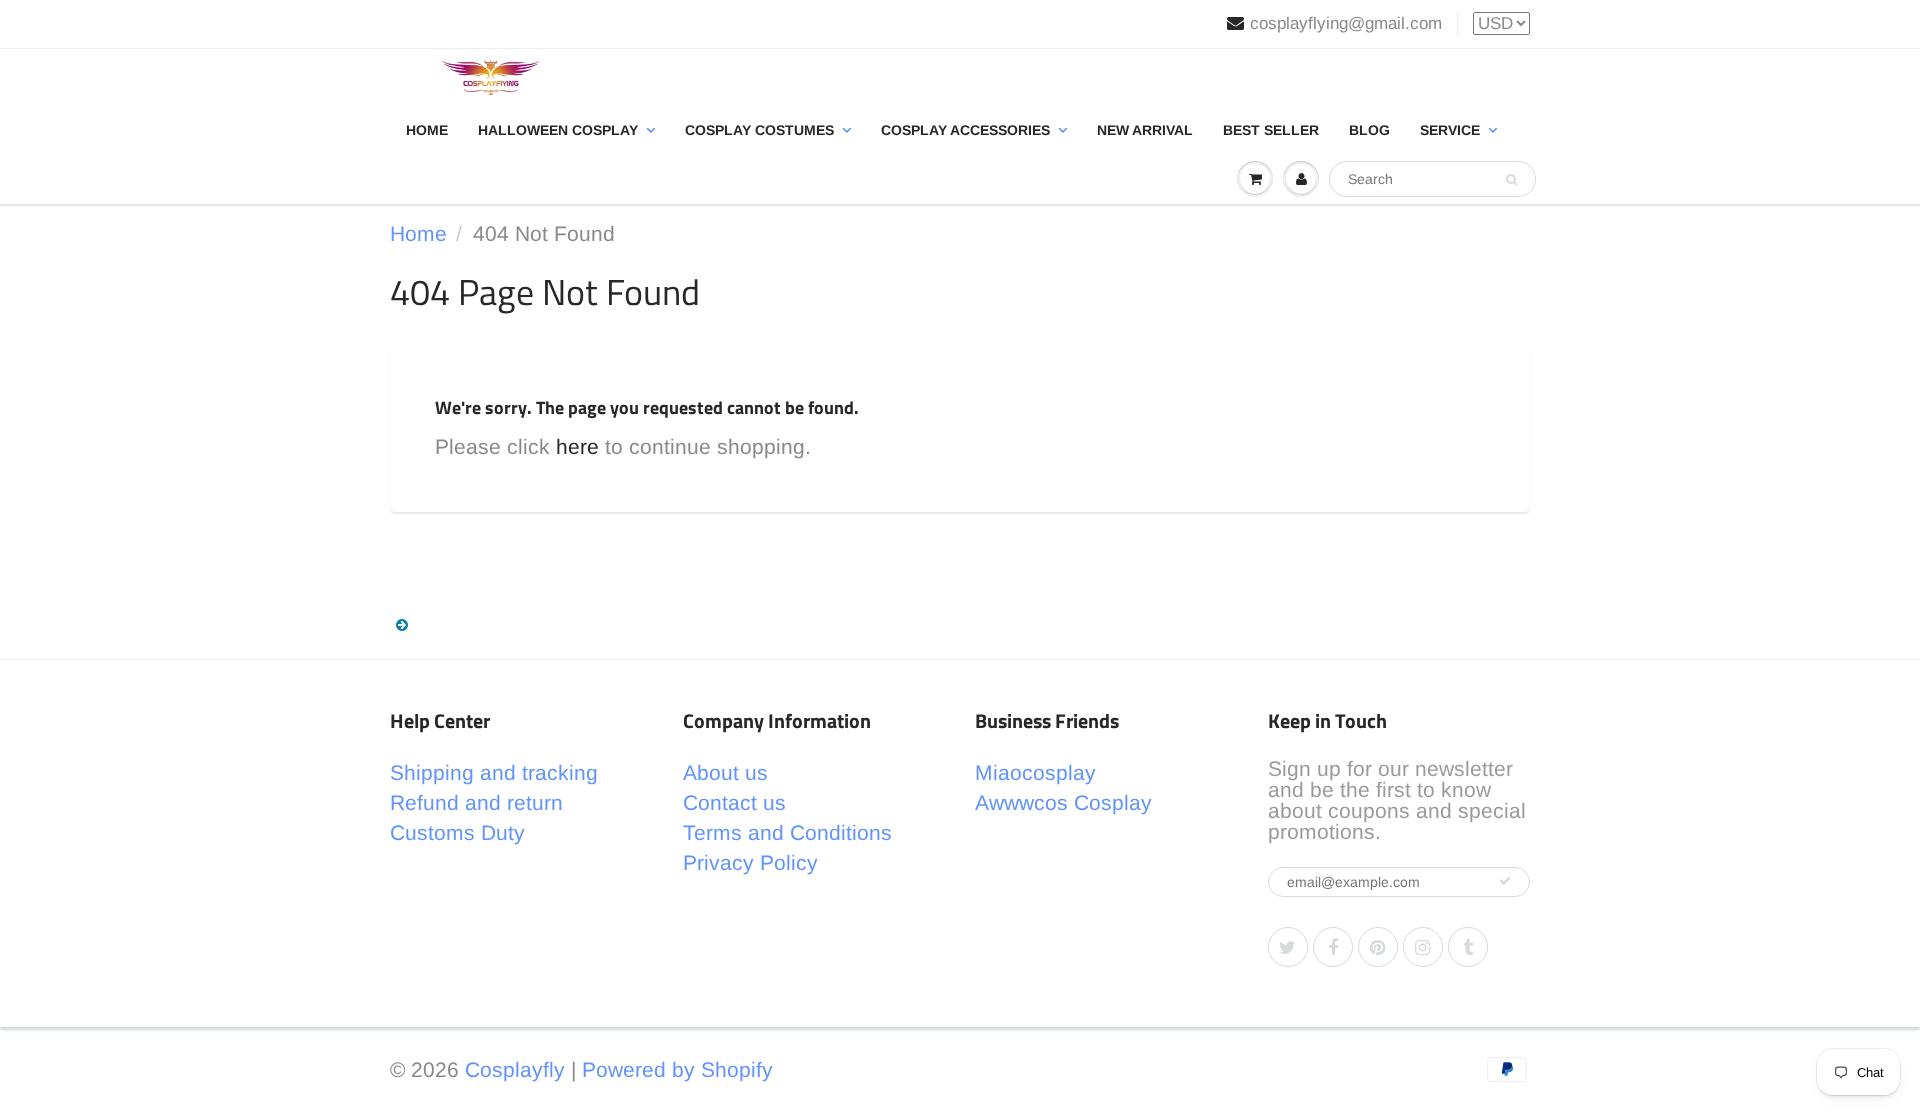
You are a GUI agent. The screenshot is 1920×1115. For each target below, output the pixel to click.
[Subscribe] (1505, 881)
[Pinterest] (1378, 947)
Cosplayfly (515, 1069)
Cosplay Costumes (759, 130)
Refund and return (476, 802)
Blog (1369, 130)
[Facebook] (1333, 947)
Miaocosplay (1035, 772)
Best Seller (1271, 130)
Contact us (734, 802)
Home (427, 130)
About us (725, 772)
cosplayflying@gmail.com (1346, 23)
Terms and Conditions (787, 832)
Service (1450, 130)
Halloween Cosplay (558, 130)
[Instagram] (1423, 947)
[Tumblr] (1468, 947)
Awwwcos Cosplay (1063, 802)
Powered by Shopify (677, 1069)
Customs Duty (457, 832)
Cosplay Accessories (965, 130)
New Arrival (1145, 130)
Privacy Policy (750, 862)
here (577, 446)
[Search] (1511, 180)
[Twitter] (1288, 947)
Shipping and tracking (494, 772)
